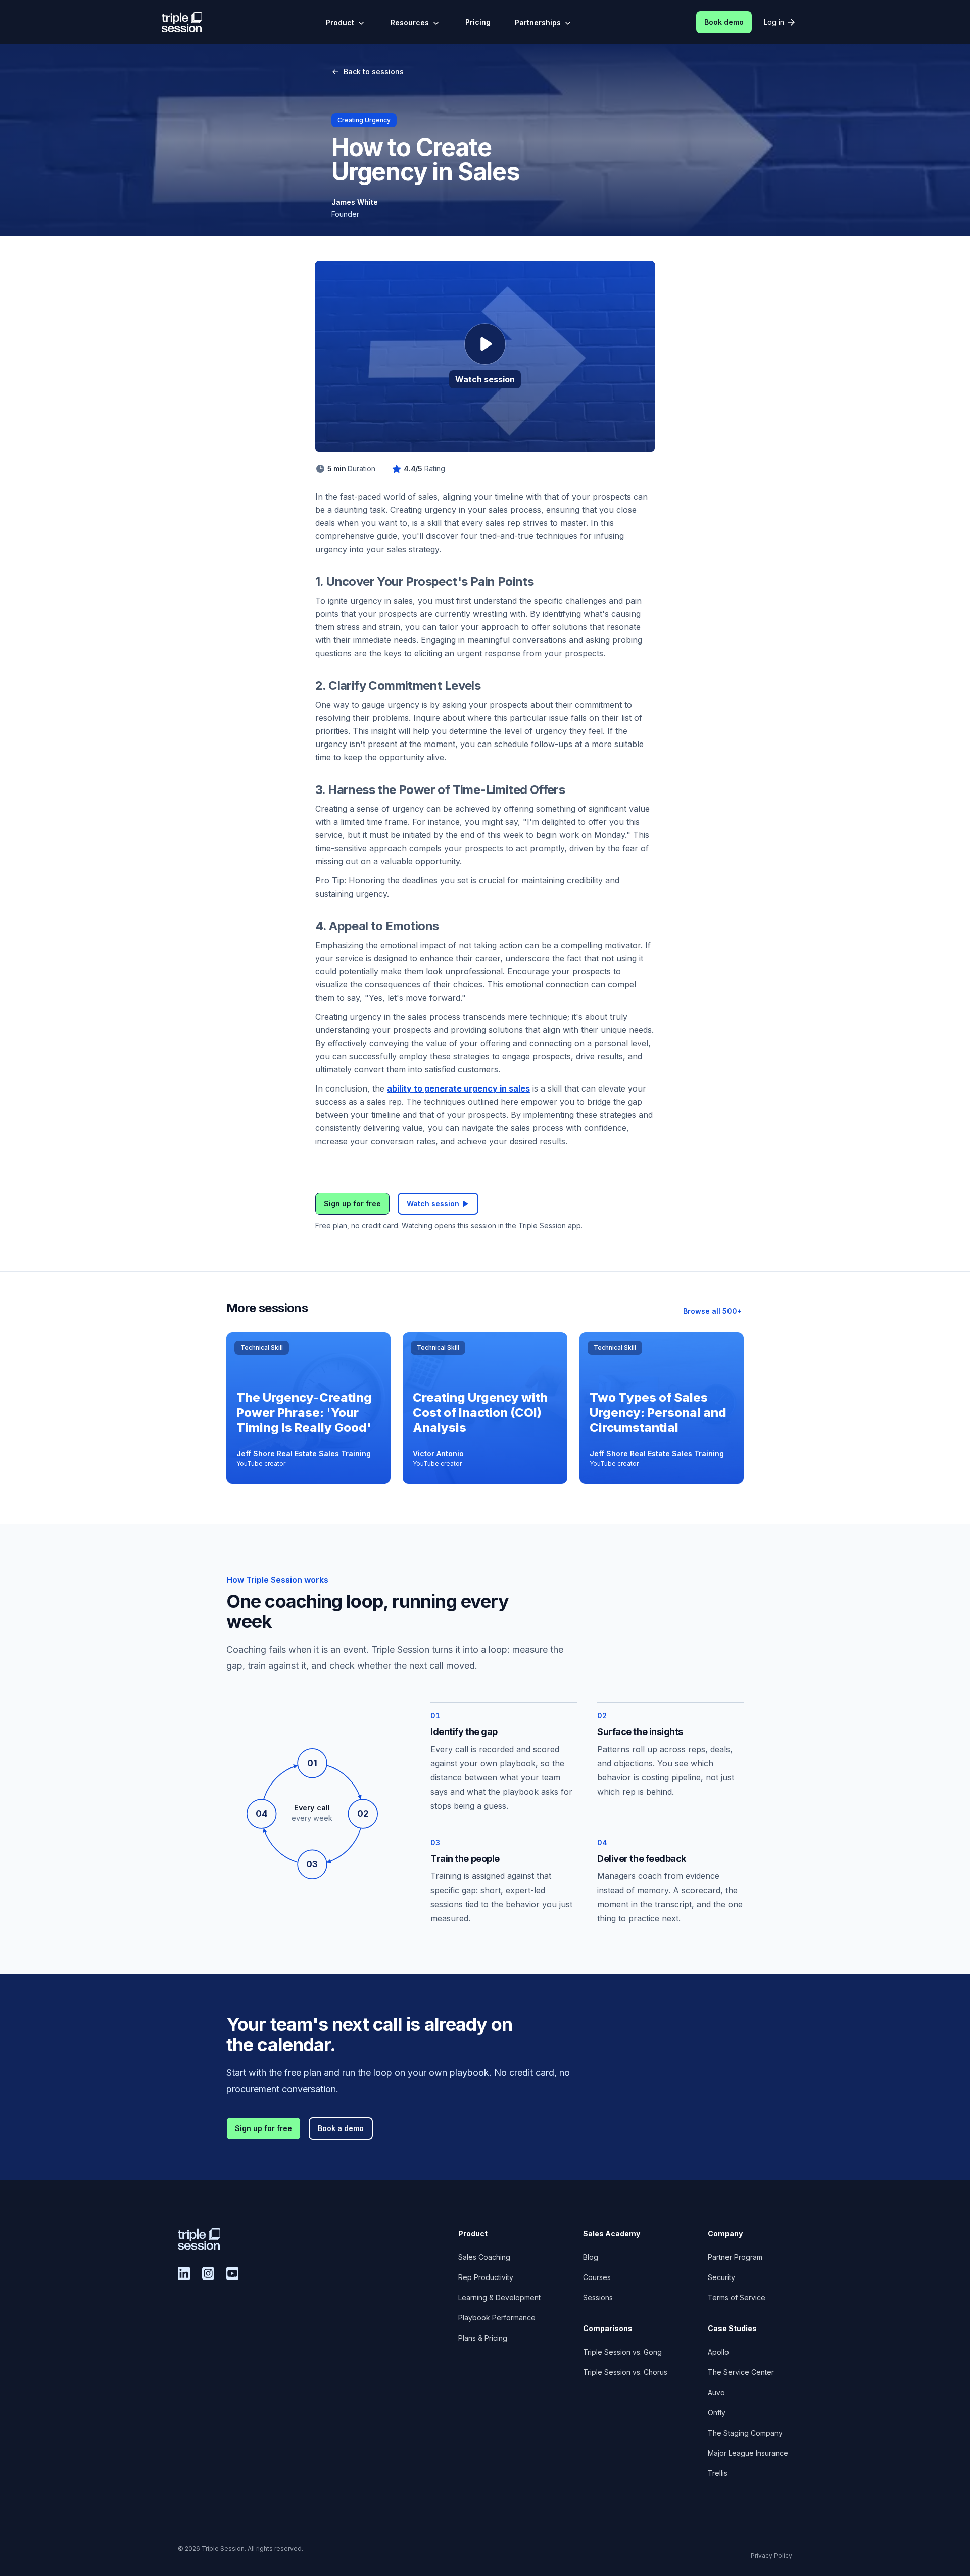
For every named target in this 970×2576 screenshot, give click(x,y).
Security (721, 2277)
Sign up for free (352, 1203)
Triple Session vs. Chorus (625, 2372)
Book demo (724, 22)
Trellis (718, 2473)
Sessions (598, 2297)
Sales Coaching (484, 2257)
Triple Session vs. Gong (622, 2352)
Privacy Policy (771, 2556)
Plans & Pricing (483, 2338)
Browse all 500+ (712, 1311)
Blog (591, 2257)
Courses (597, 2277)
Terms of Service (737, 2297)
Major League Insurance (748, 2453)
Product (340, 22)
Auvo (716, 2392)
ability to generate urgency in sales (458, 1088)
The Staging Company (745, 2433)
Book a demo (341, 2128)
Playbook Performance (497, 2318)
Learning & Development (499, 2297)
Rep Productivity (486, 2277)
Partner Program (735, 2257)
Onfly (717, 2413)
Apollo (718, 2352)
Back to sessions (374, 71)
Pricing (478, 22)
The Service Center (741, 2372)
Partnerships (538, 22)
